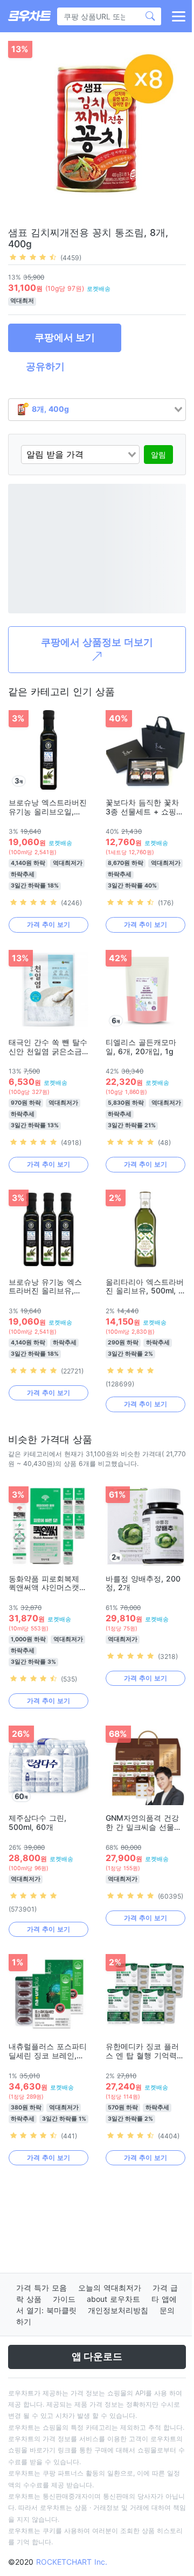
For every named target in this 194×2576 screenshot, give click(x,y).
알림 (158, 455)
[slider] (33, 257)
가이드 (64, 2299)
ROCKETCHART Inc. (72, 2562)
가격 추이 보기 (48, 924)
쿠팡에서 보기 (65, 337)
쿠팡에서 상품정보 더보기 (97, 642)
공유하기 (45, 366)
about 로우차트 (113, 2299)
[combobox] (97, 410)
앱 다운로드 (97, 2356)
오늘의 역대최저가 (110, 2288)
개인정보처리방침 (118, 2310)
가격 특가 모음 (41, 2288)
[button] (178, 16)
